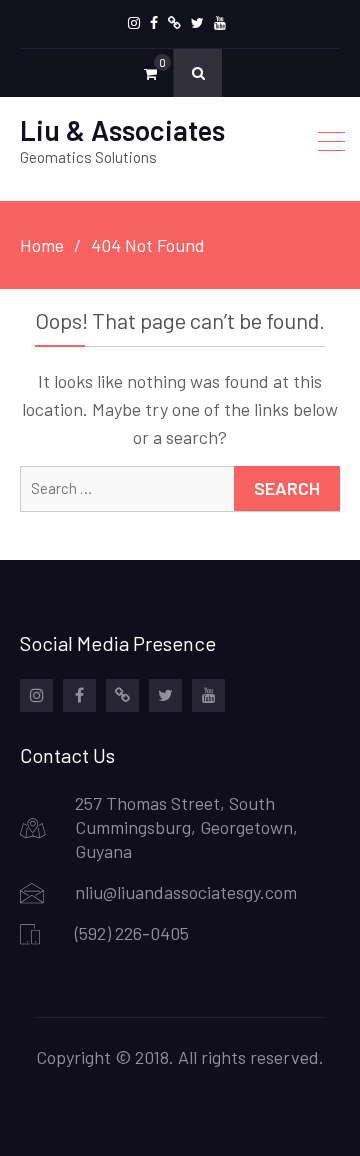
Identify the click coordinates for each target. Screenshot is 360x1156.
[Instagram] (134, 23)
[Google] (174, 23)
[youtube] (220, 23)
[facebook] (154, 23)
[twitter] (197, 23)
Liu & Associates (122, 130)
